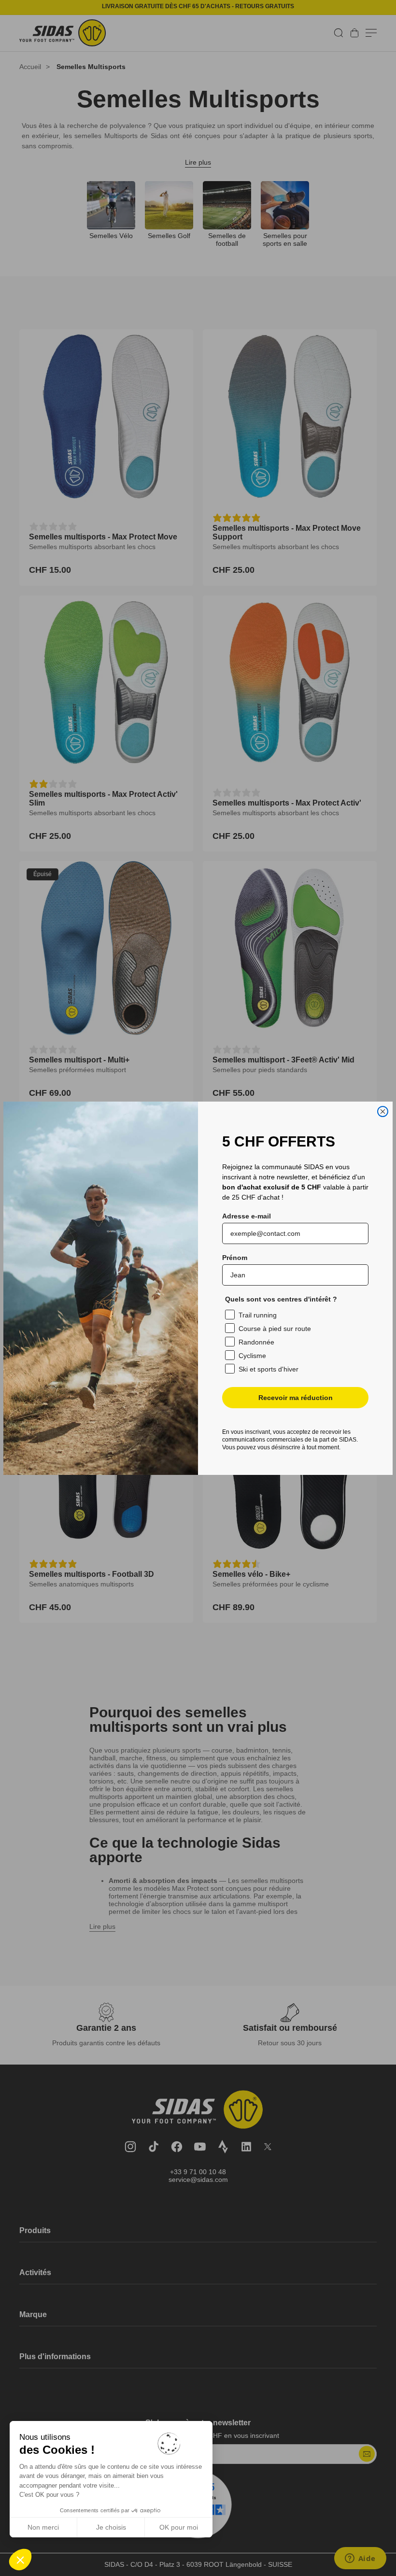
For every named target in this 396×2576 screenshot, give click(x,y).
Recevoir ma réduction (296, 1398)
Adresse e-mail (247, 1216)
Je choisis (111, 2527)
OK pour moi (179, 2527)
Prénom (235, 1258)
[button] (20, 2560)
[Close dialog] (383, 1111)
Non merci (43, 2527)
